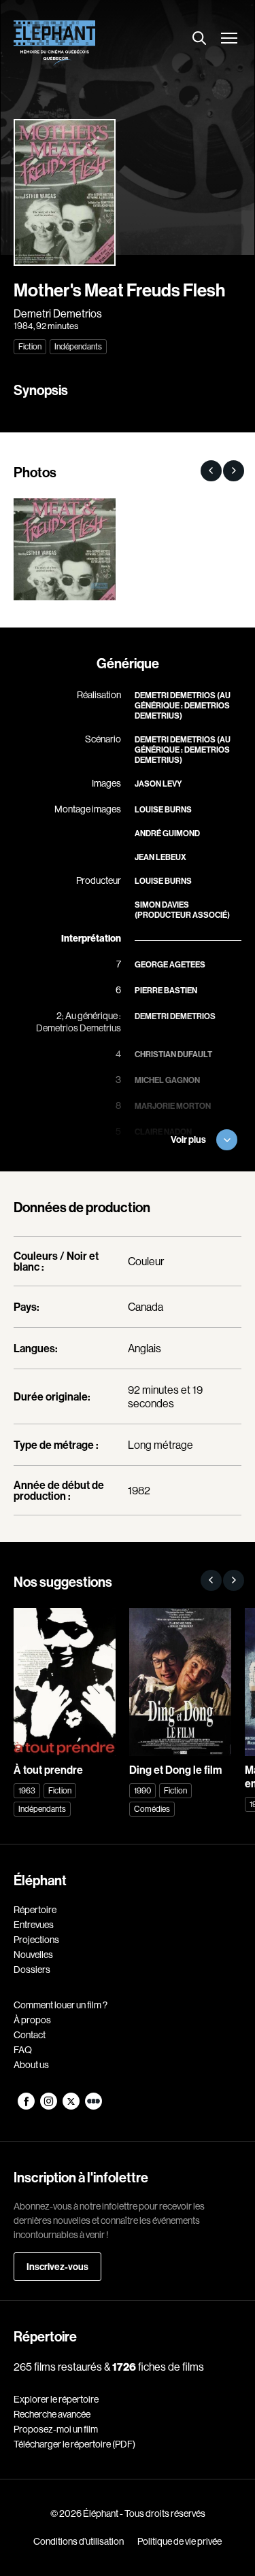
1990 (142, 1790)
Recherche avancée (52, 2414)
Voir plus (188, 1139)
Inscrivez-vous (57, 2267)
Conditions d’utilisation (79, 2541)
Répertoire (35, 1910)
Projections (36, 1940)
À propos (32, 2020)
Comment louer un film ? (61, 2005)
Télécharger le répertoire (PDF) (74, 2444)
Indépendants (78, 346)
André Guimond (167, 833)
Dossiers (32, 1970)
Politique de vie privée (180, 2541)
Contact (30, 2035)
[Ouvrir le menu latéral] (229, 39)
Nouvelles (33, 1955)
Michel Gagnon (167, 1080)
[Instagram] (49, 2106)
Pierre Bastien (166, 990)
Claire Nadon (163, 1132)
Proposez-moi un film (56, 2429)
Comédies (152, 1809)
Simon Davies (162, 905)
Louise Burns (163, 809)
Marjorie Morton (173, 1106)
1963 (27, 1790)
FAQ (23, 2050)
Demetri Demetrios (58, 313)
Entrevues (34, 1925)
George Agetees (170, 964)
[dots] (93, 2106)
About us (31, 2065)
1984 (23, 326)
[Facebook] (27, 2106)
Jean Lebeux (160, 857)
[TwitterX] (72, 2106)
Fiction (30, 346)
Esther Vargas (167, 1157)
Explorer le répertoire (56, 2399)
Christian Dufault (173, 1054)
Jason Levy (158, 784)
